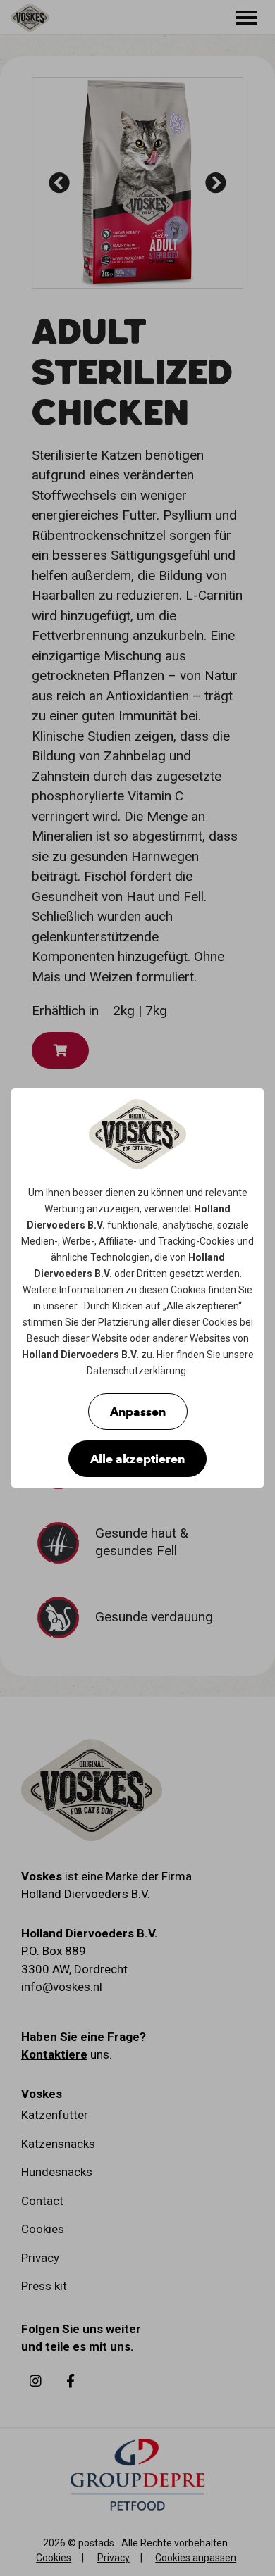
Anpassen (138, 1412)
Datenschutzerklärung (136, 1371)
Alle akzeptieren (137, 1459)
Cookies (217, 1241)
